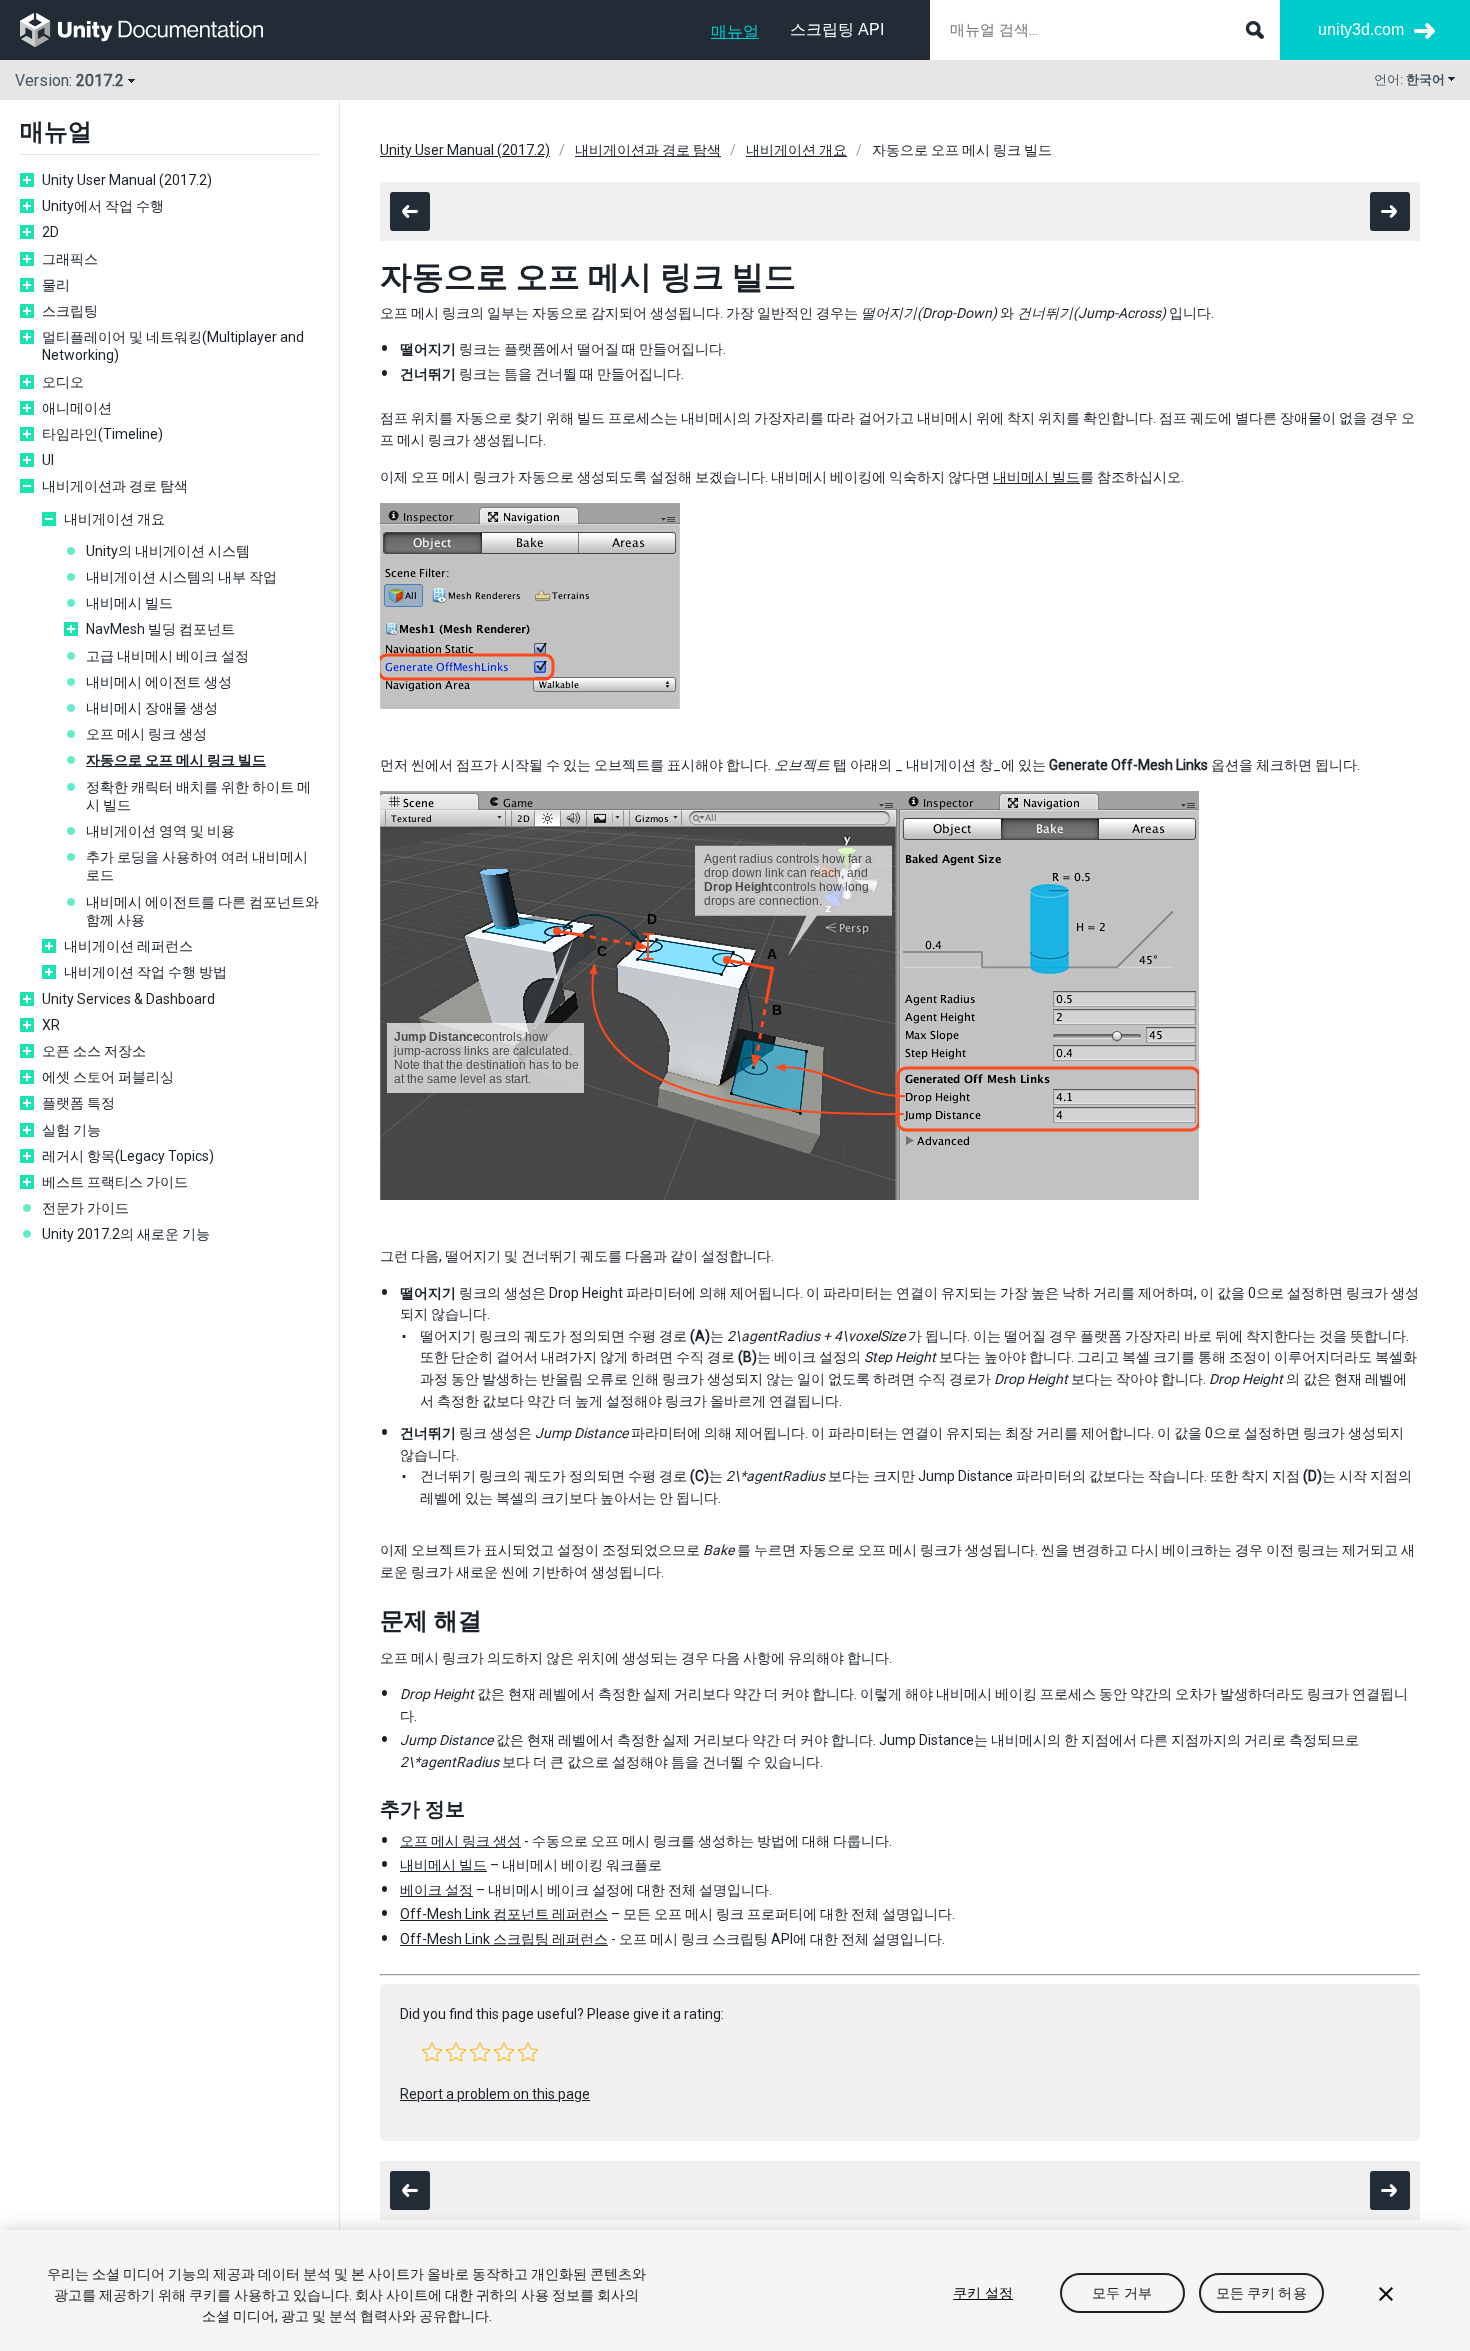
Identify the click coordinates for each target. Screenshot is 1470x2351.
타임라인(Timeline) (102, 434)
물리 (56, 285)
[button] (432, 2052)
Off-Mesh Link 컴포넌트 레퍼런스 (504, 1914)
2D (50, 232)
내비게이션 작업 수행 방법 (145, 972)
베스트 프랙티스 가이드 (115, 1182)
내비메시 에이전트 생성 (159, 682)
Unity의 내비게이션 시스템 (168, 551)
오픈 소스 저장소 (94, 1051)
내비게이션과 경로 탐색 (115, 486)
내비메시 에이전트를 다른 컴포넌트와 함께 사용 (202, 911)
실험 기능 (71, 1130)
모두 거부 (1122, 2293)
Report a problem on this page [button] (495, 2094)
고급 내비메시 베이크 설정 (167, 656)
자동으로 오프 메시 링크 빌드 (176, 760)
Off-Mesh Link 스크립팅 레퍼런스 (504, 1939)
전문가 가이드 (85, 1208)
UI (48, 460)
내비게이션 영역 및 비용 (160, 831)
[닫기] (1386, 2294)
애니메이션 (77, 408)
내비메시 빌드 (129, 603)
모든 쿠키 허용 (1261, 2293)
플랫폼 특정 (78, 1103)
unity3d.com (1361, 29)
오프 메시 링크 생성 (146, 734)
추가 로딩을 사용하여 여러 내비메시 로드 (197, 866)
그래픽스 (70, 259)
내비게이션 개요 (114, 519)
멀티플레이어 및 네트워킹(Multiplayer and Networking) (173, 346)
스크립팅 (70, 311)
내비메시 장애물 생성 (152, 708)
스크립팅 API (837, 29)
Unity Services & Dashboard (128, 999)
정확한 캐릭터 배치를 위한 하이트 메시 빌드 (198, 796)
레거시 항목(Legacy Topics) (128, 1156)
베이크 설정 (436, 1890)
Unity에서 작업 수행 (103, 206)
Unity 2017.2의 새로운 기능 (126, 1234)
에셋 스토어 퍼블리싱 (108, 1077)
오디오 (63, 382)
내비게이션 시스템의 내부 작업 (181, 577)
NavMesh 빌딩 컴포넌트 (160, 629)
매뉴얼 (735, 31)
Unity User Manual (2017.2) (127, 180)
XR (51, 1025)
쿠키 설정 (983, 2293)
